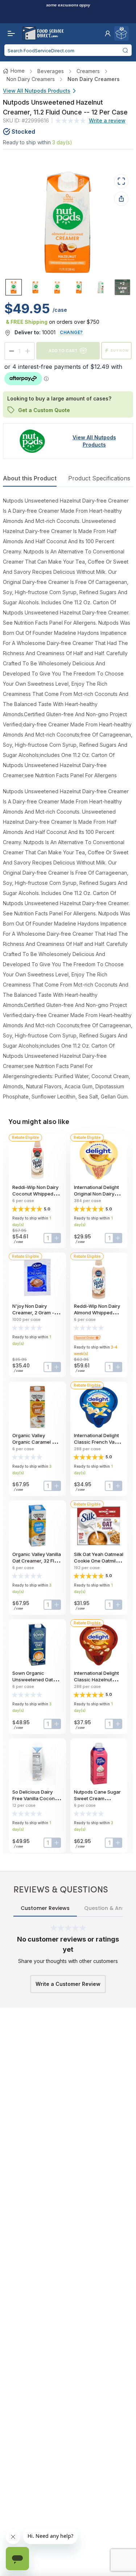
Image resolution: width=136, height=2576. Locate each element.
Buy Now (120, 350)
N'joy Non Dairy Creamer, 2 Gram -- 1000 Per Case (34, 1313)
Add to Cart (63, 350)
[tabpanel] (68, 799)
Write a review (107, 120)
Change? (71, 332)
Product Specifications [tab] (99, 478)
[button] (108, 33)
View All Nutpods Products (37, 91)
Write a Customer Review (68, 1984)
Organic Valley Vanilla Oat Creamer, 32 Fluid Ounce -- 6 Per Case (37, 1561)
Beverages (51, 71)
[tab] (14, 287)
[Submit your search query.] (125, 50)
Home (18, 71)
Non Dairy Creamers (31, 79)
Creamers (88, 71)
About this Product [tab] (30, 478)
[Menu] (9, 33)
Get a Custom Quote (44, 410)
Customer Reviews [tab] (45, 1908)
